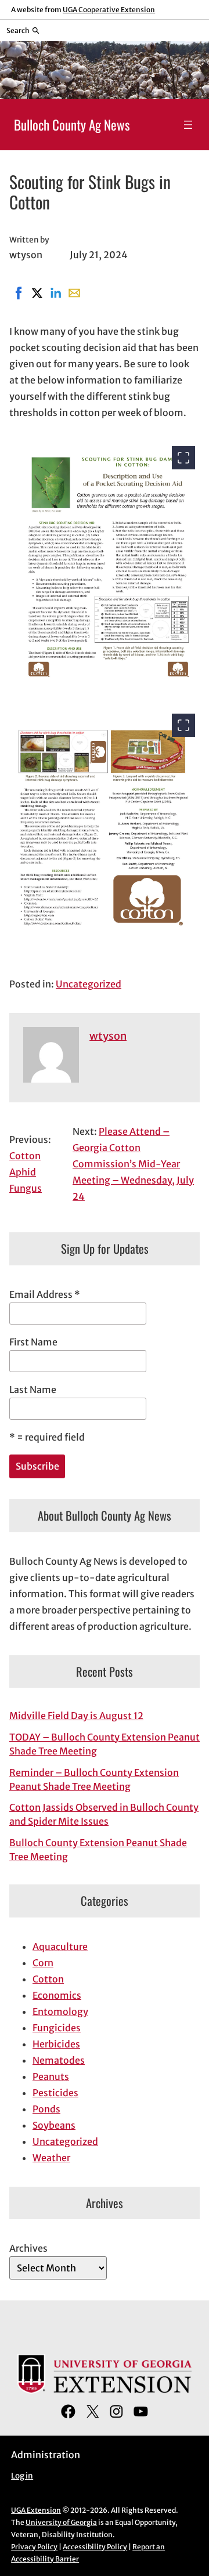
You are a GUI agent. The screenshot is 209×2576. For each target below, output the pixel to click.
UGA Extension (36, 2510)
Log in (22, 2476)
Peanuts (51, 2076)
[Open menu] (188, 125)
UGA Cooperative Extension (109, 10)
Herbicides (56, 2044)
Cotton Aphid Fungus (26, 1172)
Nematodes (59, 2060)
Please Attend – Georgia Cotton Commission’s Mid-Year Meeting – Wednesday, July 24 (133, 1164)
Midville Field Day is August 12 (76, 1716)
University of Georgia (61, 2522)
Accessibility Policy (95, 2547)
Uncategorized (89, 984)
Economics (57, 1995)
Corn (43, 1963)
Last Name (33, 1390)
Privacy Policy (34, 2547)
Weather (51, 2158)
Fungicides (57, 2028)
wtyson (108, 1036)
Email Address (45, 1294)
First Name (33, 1342)
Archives (28, 2248)
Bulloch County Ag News (72, 125)
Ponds (46, 2109)
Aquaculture (60, 1947)
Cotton (48, 1979)
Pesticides (55, 2093)
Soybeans (54, 2125)
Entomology (60, 2011)
